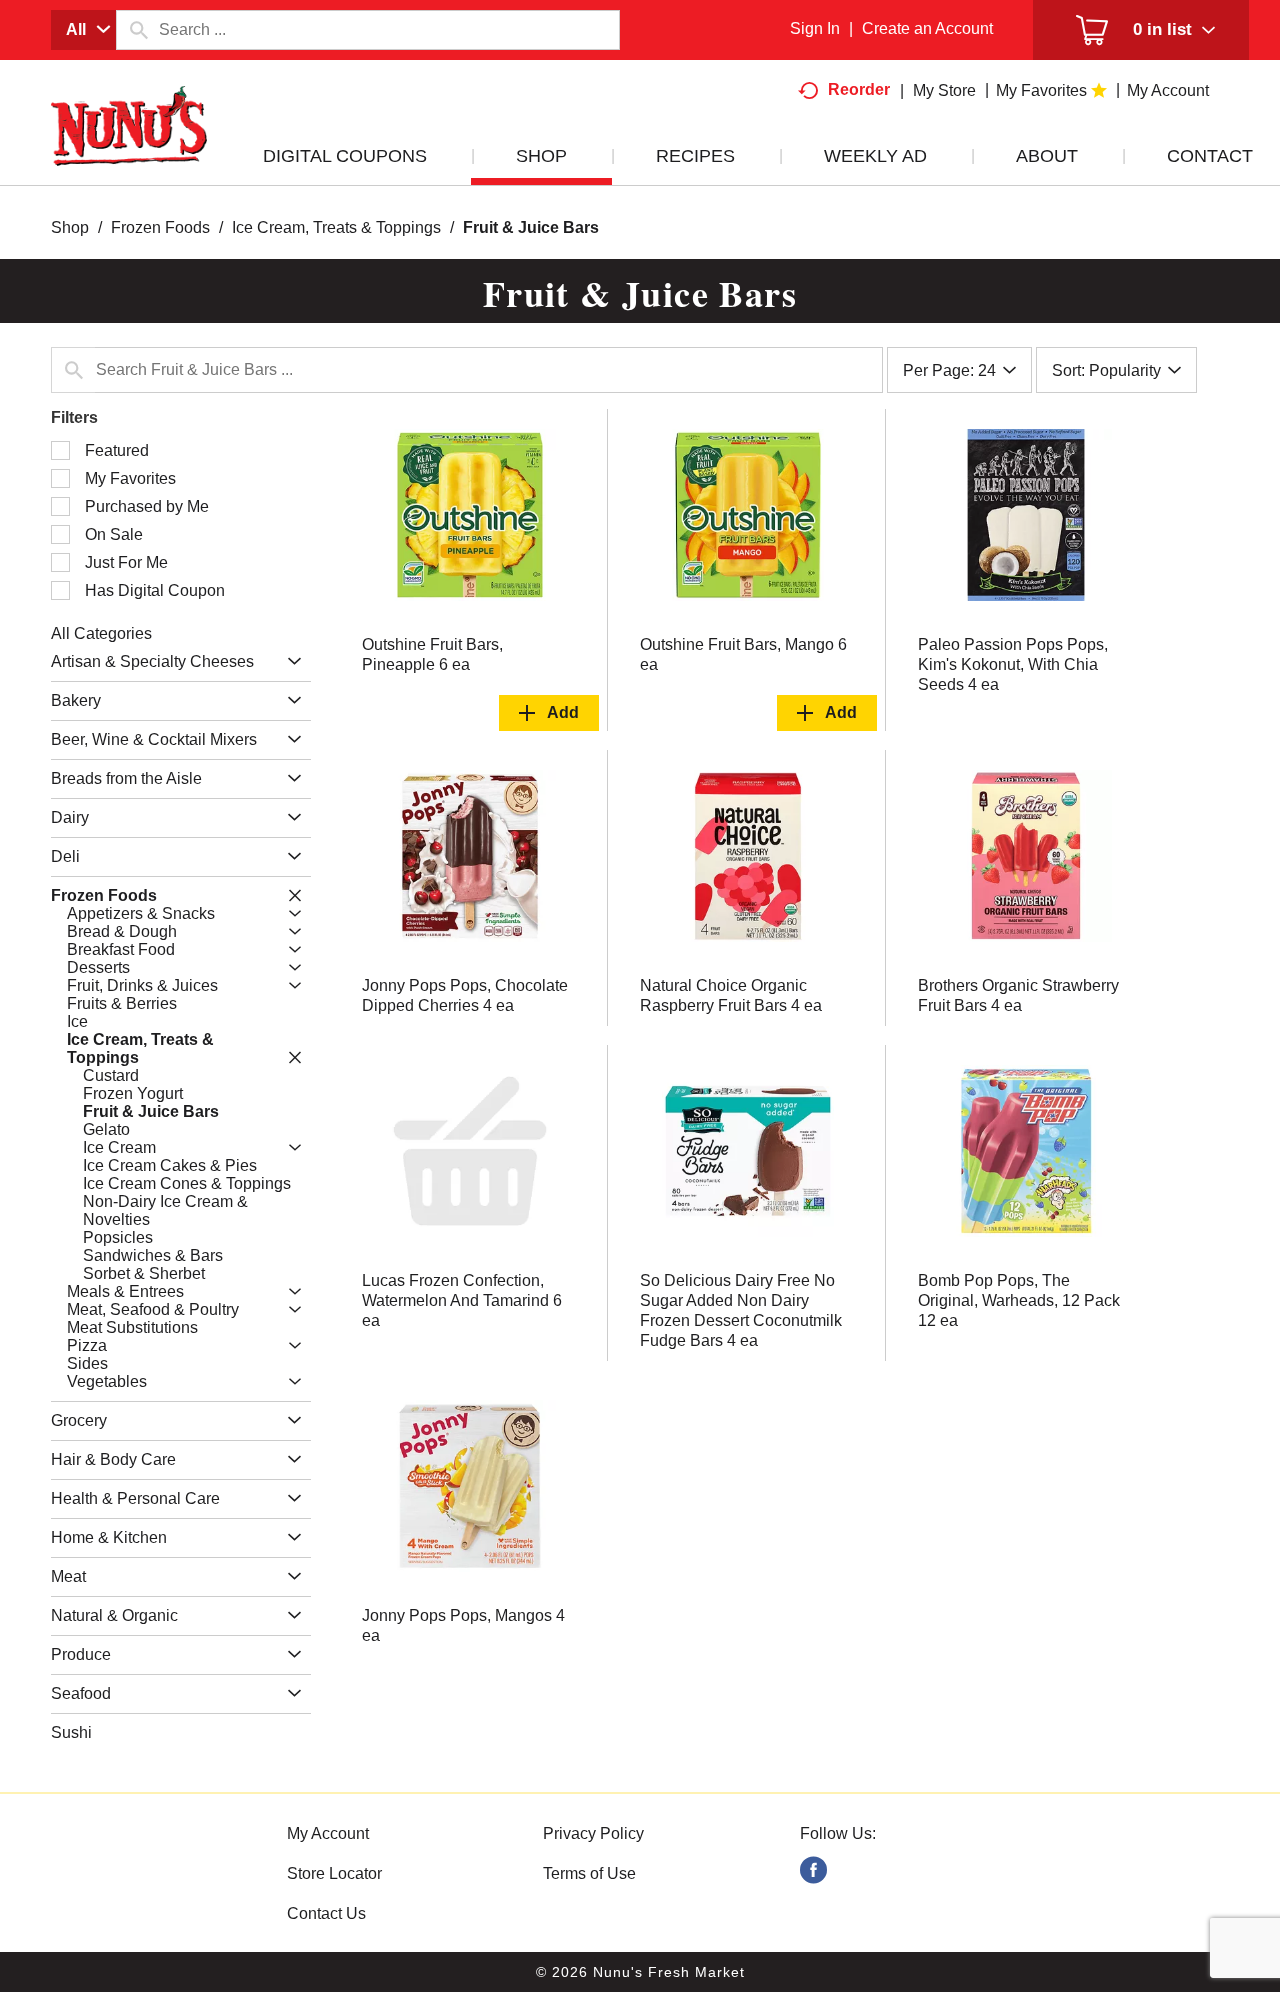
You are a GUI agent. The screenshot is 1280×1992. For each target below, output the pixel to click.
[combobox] (83, 30)
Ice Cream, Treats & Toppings (336, 227)
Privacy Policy (593, 1833)
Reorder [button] (859, 89)
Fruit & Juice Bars (531, 227)
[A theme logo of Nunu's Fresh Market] (129, 146)
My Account (328, 1833)
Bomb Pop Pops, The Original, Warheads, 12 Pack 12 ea (1019, 1300)
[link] (813, 1870)
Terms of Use (589, 1873)
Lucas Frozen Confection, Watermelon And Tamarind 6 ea (462, 1300)
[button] (289, 661)
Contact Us (326, 1913)
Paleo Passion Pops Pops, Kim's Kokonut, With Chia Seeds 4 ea (1013, 664)
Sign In (815, 28)
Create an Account (927, 28)
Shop (70, 227)
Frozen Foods (160, 227)
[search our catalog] (138, 30)
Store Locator (334, 1873)
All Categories (101, 633)
